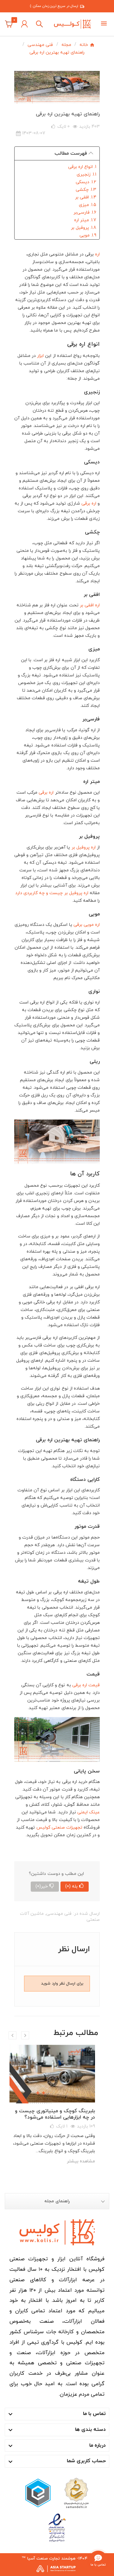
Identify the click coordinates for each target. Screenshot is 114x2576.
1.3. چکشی (86, 190)
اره (97, 254)
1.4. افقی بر (86, 197)
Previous (13, 2035)
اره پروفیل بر (84, 847)
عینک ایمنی (89, 1812)
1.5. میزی (88, 205)
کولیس (43, 1827)
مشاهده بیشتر (81, 2161)
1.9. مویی (88, 235)
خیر (42, 1886)
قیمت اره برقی (86, 1685)
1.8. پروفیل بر (84, 228)
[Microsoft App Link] (57, 2528)
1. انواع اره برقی (82, 167)
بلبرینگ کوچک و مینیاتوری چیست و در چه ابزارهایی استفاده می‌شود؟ (55, 2114)
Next (25, 2035)
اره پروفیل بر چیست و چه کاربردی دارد (52, 893)
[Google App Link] (38, 2493)
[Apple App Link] (76, 2493)
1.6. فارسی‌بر (85, 213)
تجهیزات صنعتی (67, 1827)
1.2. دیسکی (86, 182)
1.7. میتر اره (85, 220)
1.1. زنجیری (86, 174)
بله (71, 1886)
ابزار (40, 356)
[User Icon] (24, 24)
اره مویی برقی (87, 925)
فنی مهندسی (59, 1914)
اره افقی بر (90, 605)
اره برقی (89, 504)
